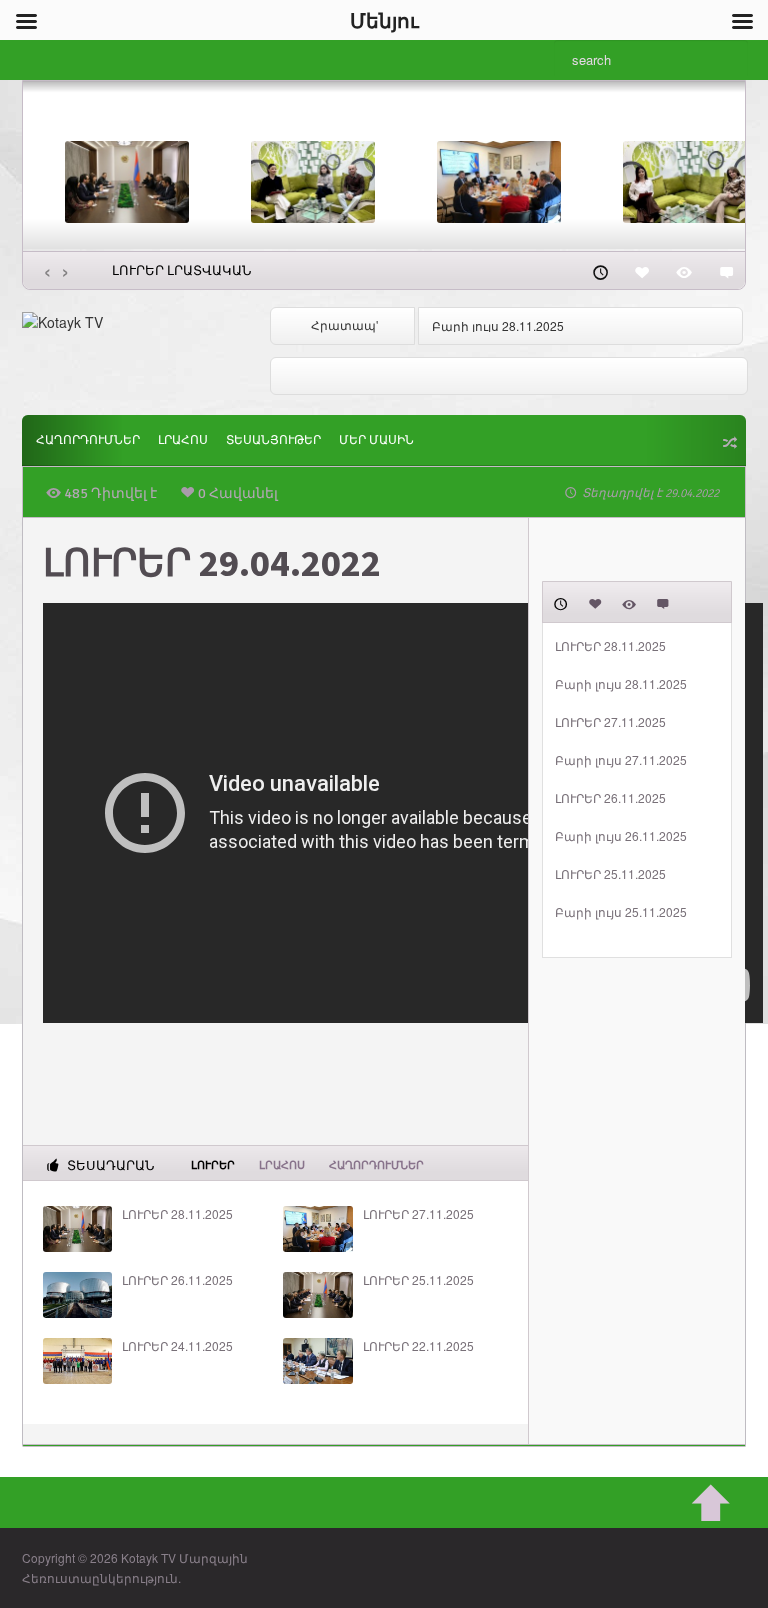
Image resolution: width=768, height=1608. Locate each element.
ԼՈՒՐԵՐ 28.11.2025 (177, 1214)
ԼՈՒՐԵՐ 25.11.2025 (418, 1280)
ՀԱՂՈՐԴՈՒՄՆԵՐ (88, 440)
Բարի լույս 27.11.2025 (621, 760)
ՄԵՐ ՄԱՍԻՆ (376, 440)
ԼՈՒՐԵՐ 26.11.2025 (177, 1280)
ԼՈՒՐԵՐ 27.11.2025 (418, 1214)
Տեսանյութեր (273, 440)
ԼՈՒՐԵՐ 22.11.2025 (418, 1346)
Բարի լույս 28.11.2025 (498, 325)
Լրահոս (183, 440)
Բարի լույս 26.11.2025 (621, 836)
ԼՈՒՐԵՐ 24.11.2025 (177, 1346)
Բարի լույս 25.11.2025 (621, 912)
